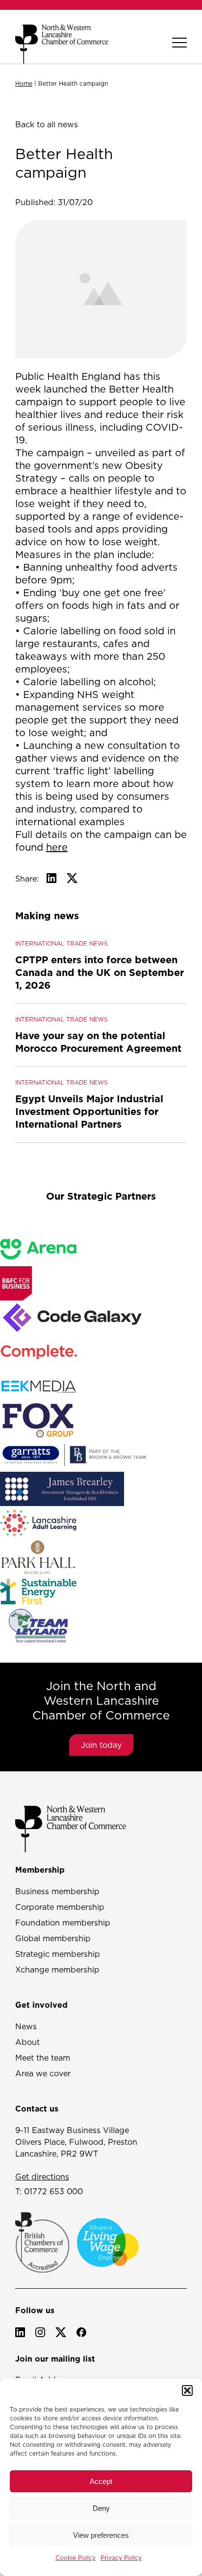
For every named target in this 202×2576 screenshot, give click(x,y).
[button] (187, 2390)
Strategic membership (58, 1954)
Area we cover (43, 2073)
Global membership (53, 1938)
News (26, 2026)
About (27, 2042)
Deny (101, 2508)
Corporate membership (60, 1907)
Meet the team (43, 2058)
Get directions (42, 2177)
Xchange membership (57, 1970)
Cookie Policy (76, 2558)
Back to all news (47, 124)
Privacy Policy (121, 2558)
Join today (101, 1745)
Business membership (57, 1891)
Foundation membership (63, 1923)
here (57, 847)
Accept (101, 2481)
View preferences (101, 2535)
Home (24, 83)
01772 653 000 (53, 2191)
